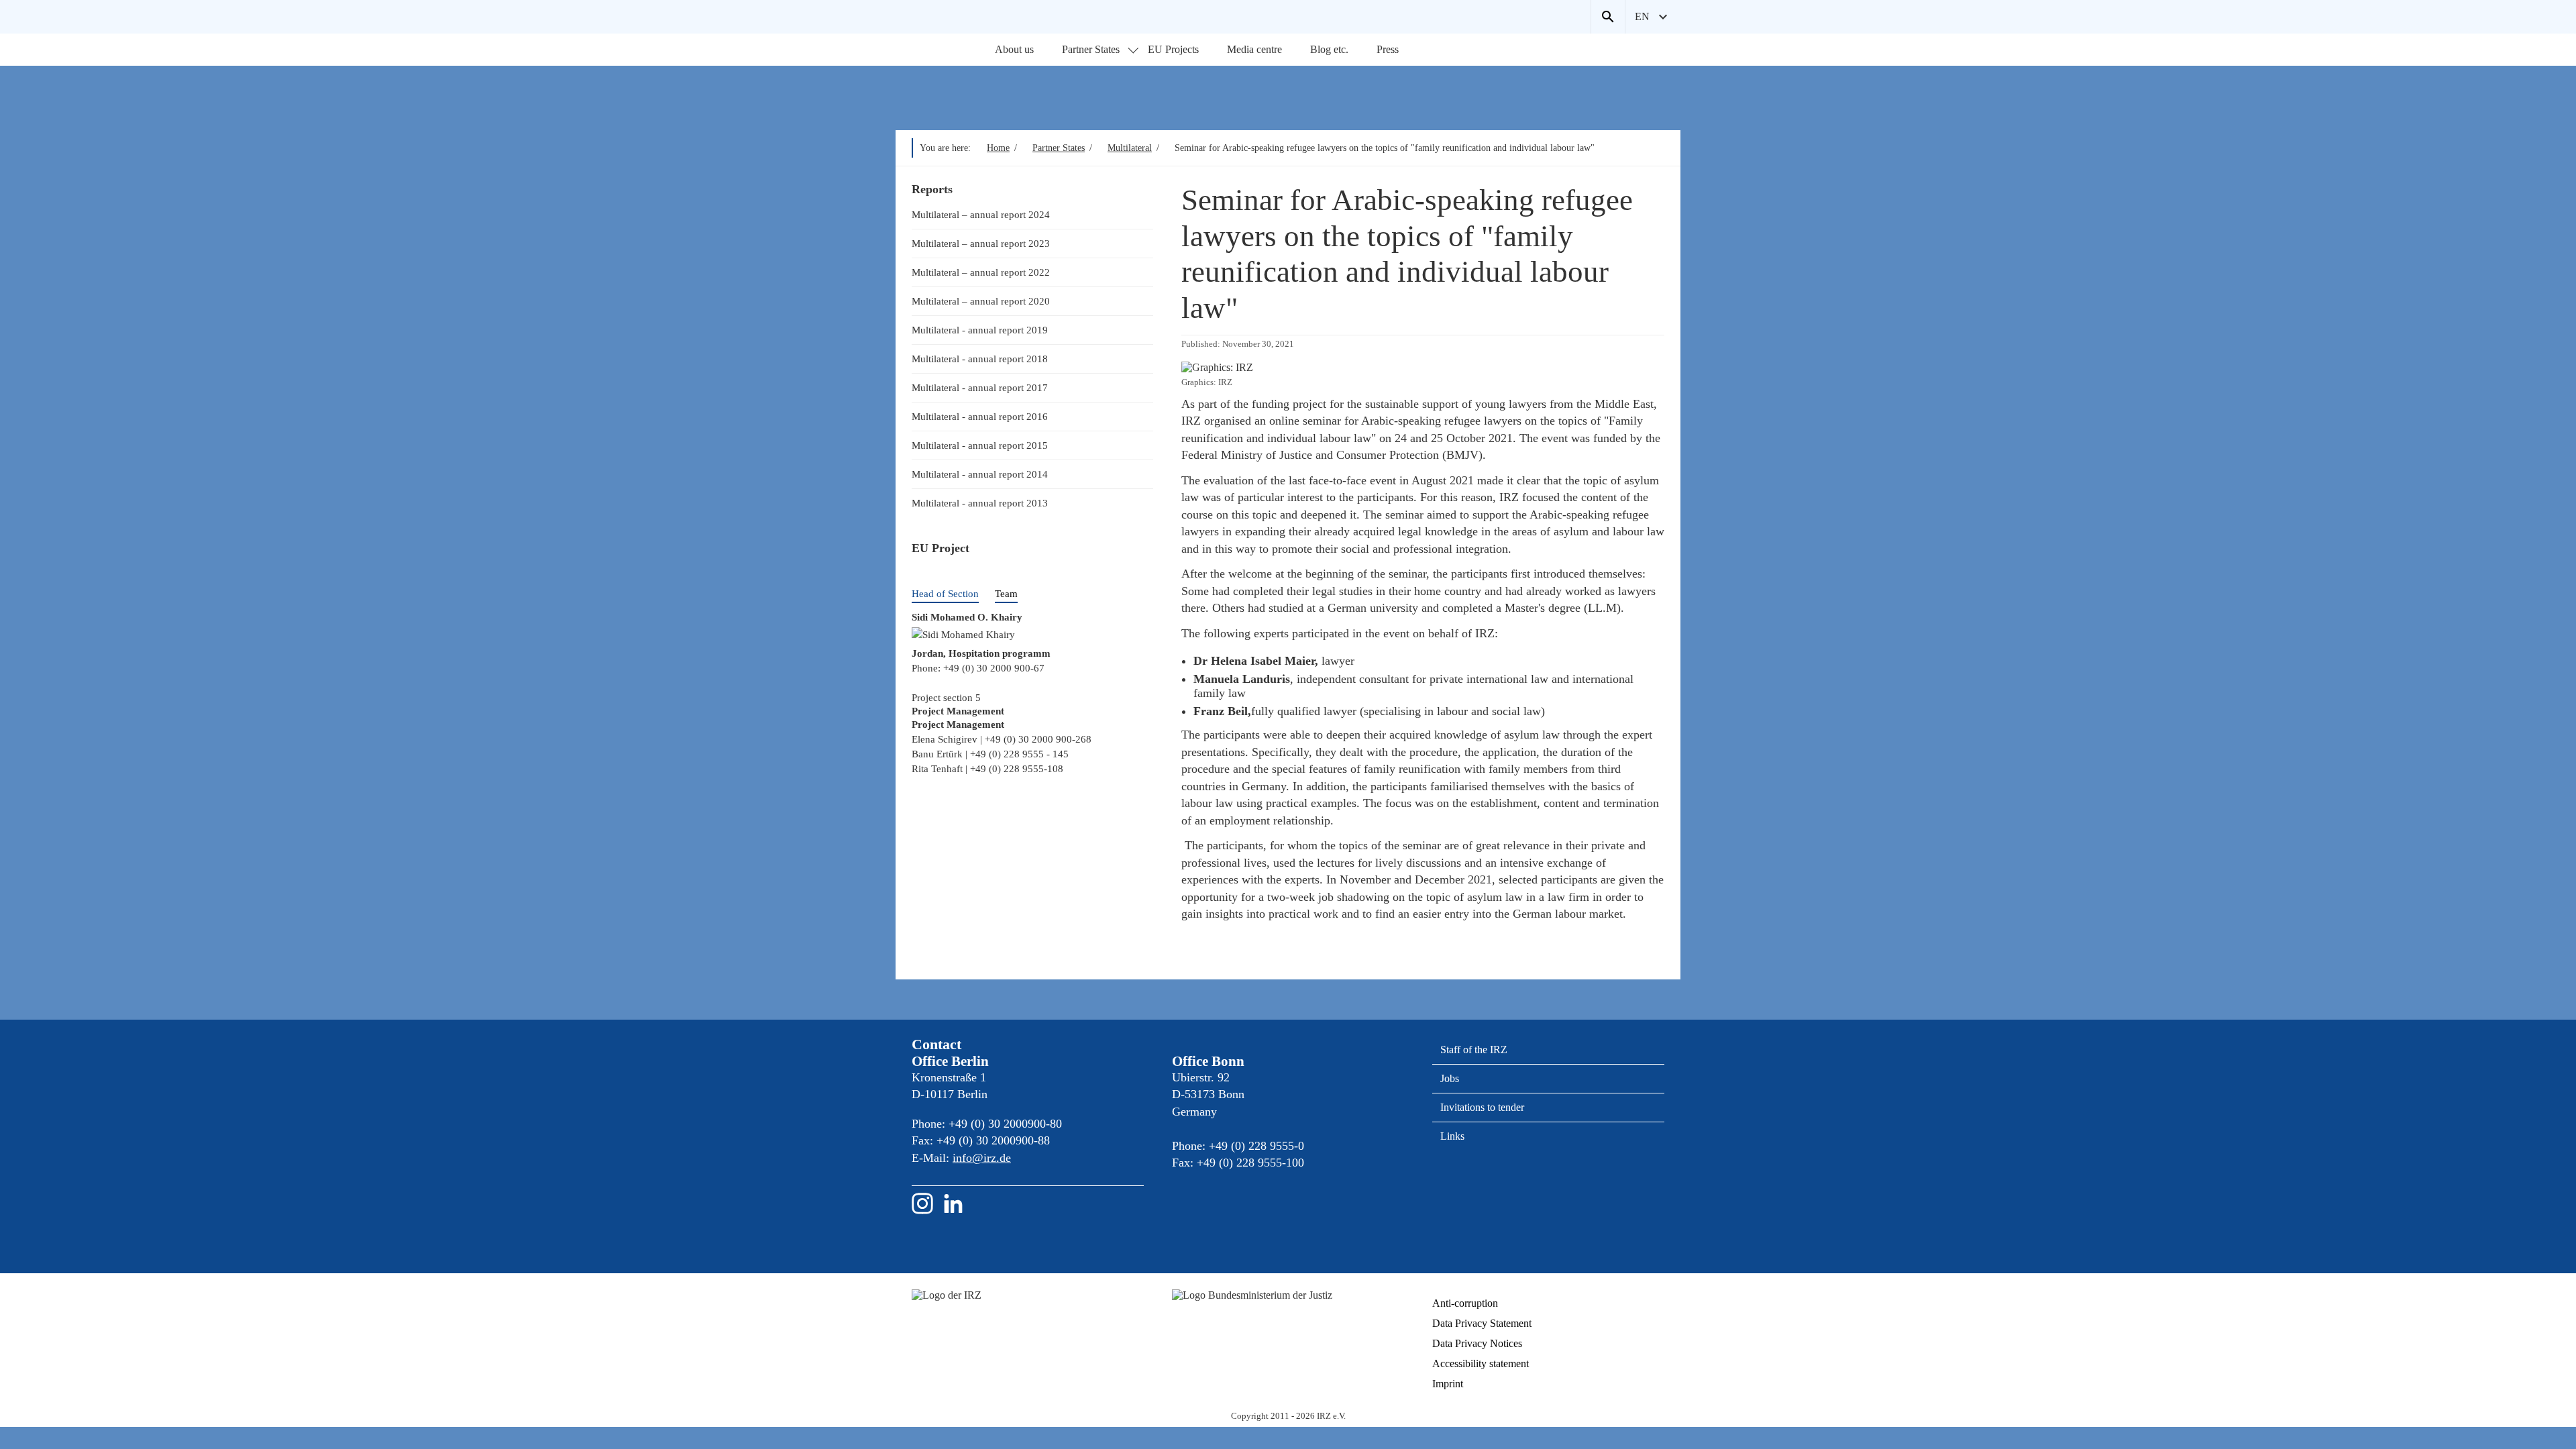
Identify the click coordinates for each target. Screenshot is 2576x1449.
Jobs (1450, 1078)
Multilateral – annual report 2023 (981, 243)
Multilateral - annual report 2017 (980, 387)
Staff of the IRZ (1474, 1050)
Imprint (1448, 1384)
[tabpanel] (1032, 658)
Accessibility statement (1481, 1363)
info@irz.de (982, 1158)
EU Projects (1173, 49)
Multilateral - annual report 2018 (980, 359)
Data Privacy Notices (1477, 1343)
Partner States (1091, 49)
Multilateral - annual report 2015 (980, 445)
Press (1388, 49)
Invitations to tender (1482, 1107)
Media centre (1254, 49)
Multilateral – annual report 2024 (981, 214)
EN (1642, 16)
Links (1452, 1136)
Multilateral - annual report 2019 (980, 330)
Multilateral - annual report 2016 (980, 416)
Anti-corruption (1465, 1303)
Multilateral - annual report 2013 (980, 503)
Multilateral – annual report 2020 (981, 301)
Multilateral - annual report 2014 (980, 474)
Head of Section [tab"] (945, 593)
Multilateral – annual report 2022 (981, 272)
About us (1014, 49)
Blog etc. (1329, 49)
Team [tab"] (1006, 593)
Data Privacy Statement (1482, 1323)
